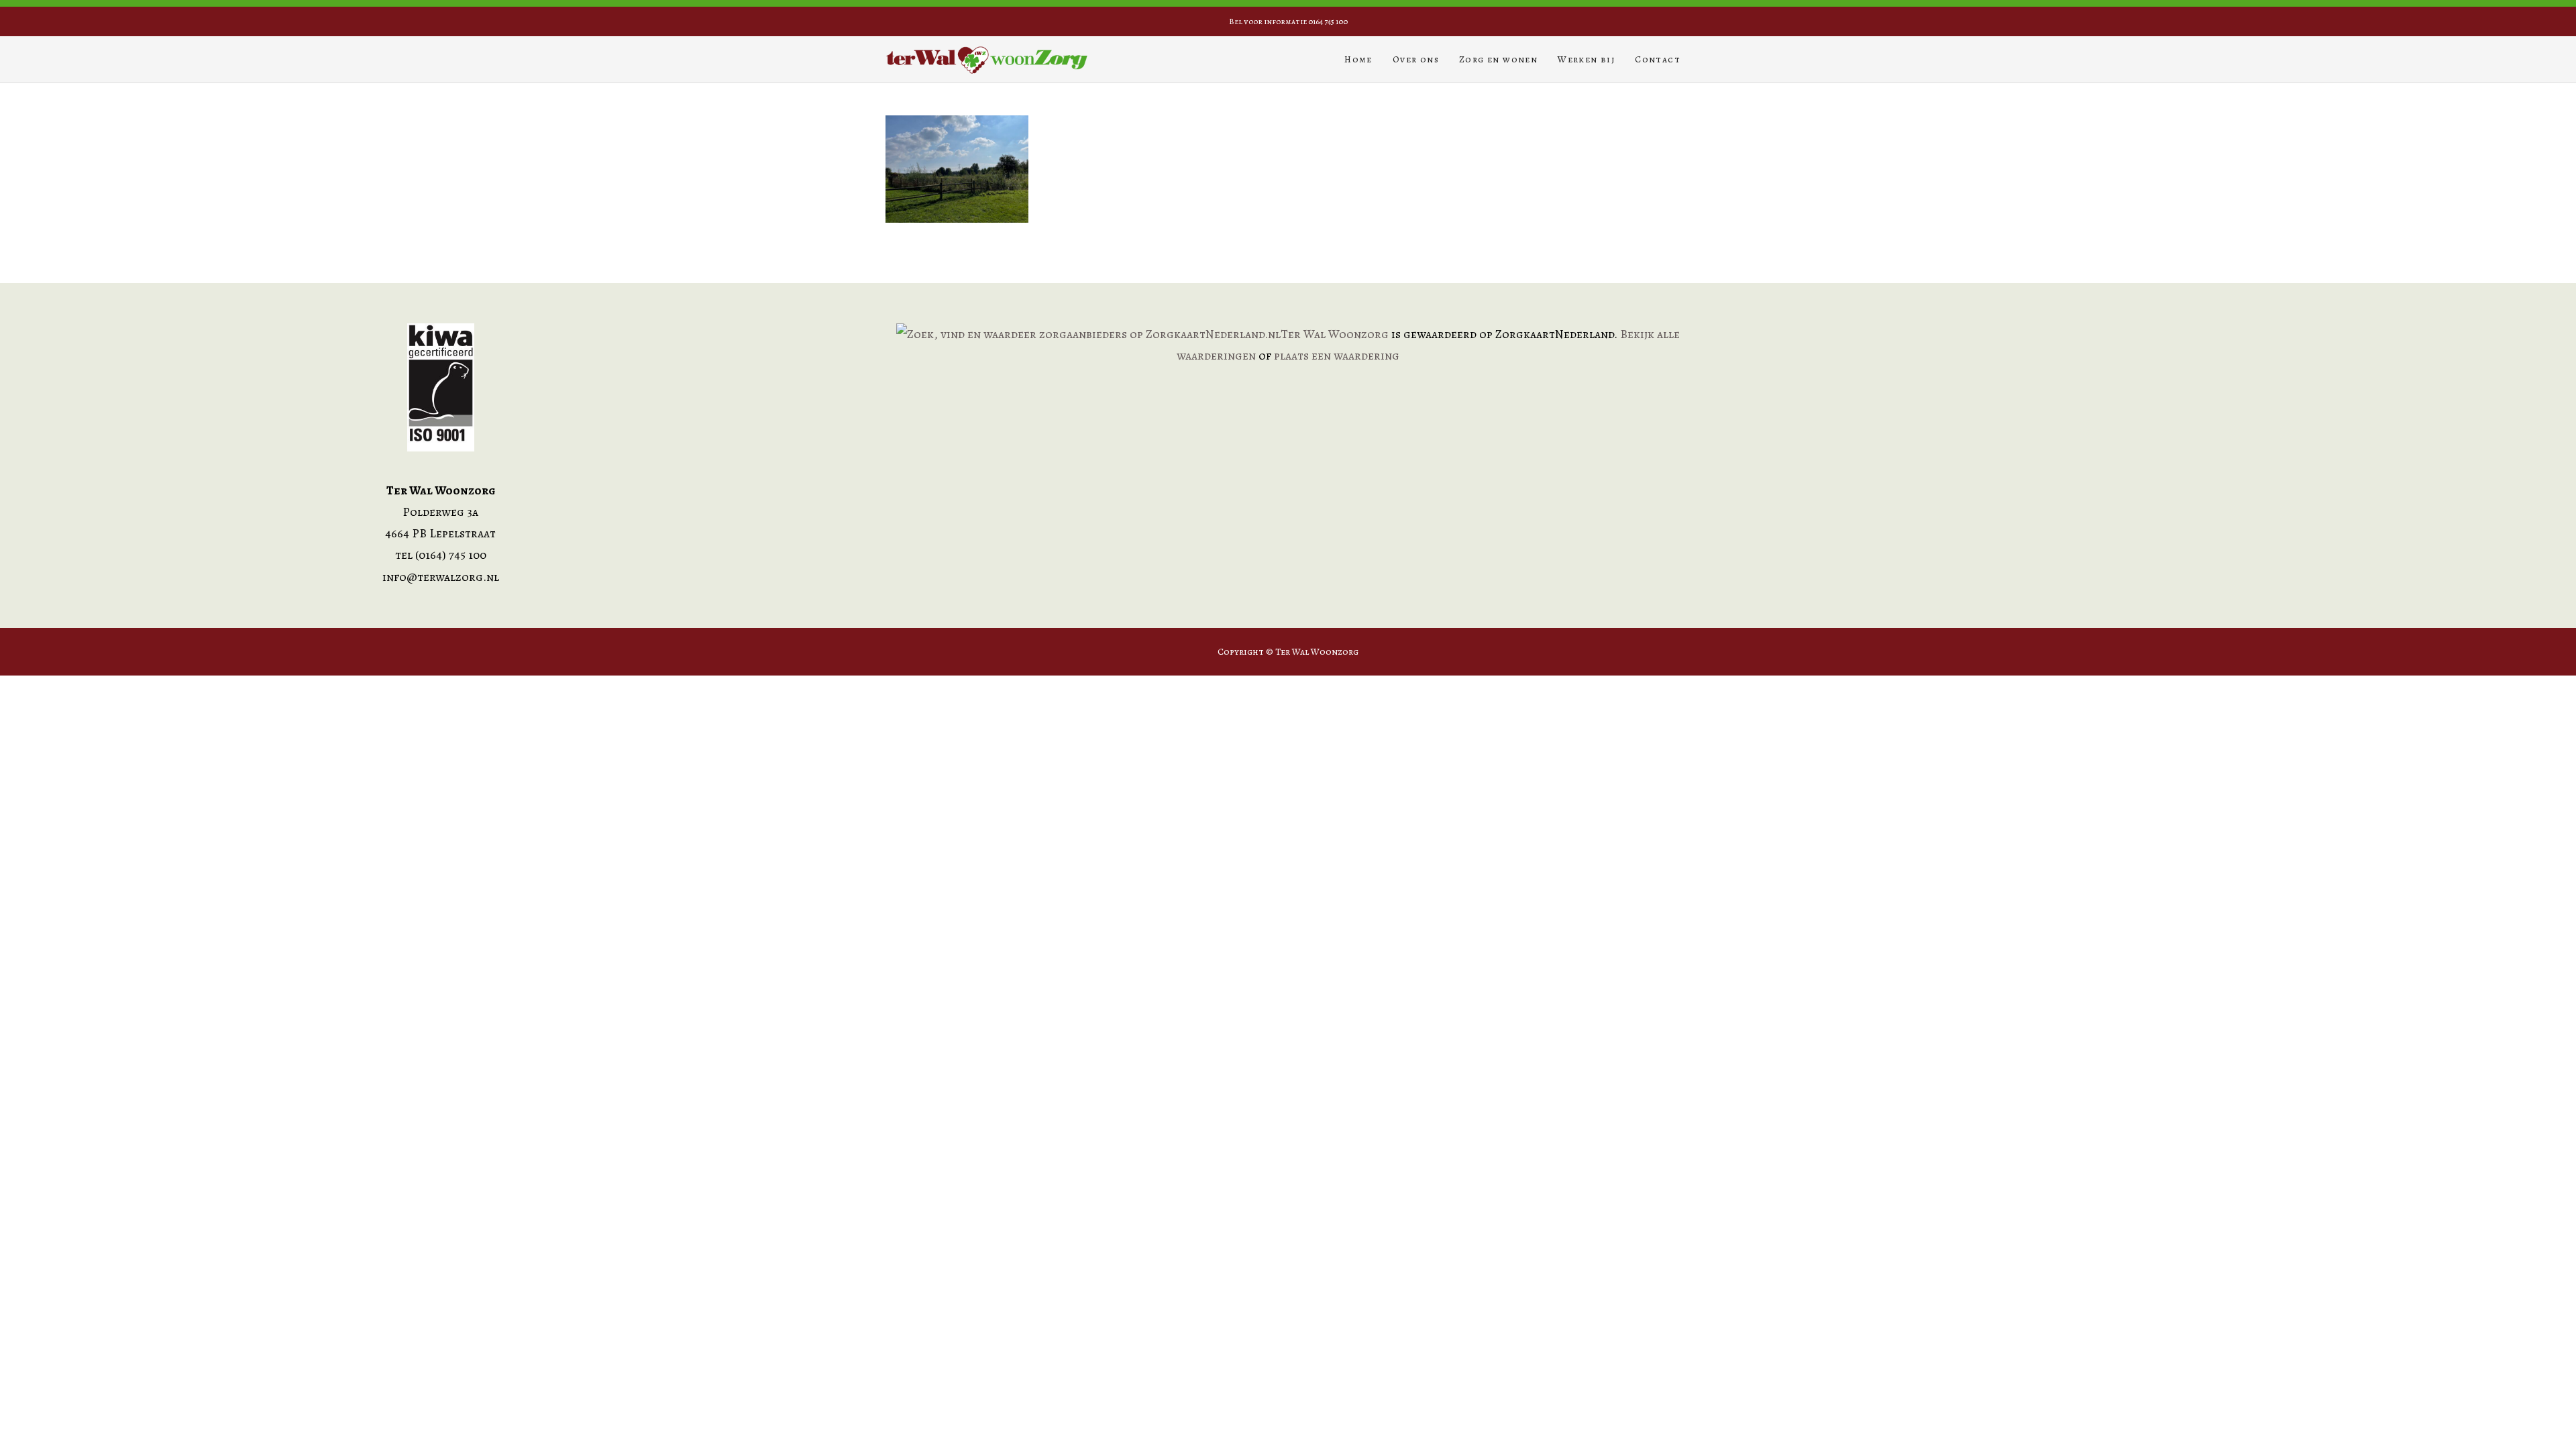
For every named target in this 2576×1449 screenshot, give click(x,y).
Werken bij (1586, 59)
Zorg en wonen (1498, 59)
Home (1358, 59)
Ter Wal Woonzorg (1335, 334)
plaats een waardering (1337, 356)
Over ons (1416, 59)
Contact (1658, 59)
